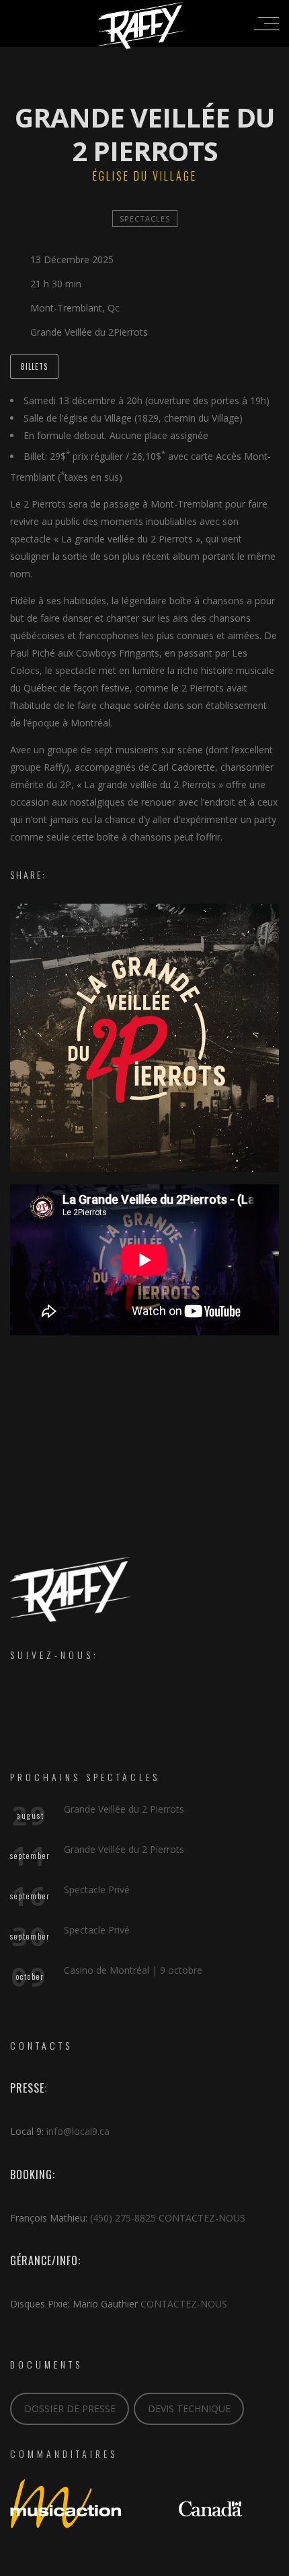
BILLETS (34, 367)
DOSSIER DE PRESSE (70, 2408)
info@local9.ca (78, 2131)
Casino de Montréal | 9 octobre (133, 1970)
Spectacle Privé (97, 1890)
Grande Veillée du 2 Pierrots (124, 1809)
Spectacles (145, 219)
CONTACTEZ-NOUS (202, 2218)
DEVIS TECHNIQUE (189, 2408)
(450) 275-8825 (123, 2218)
